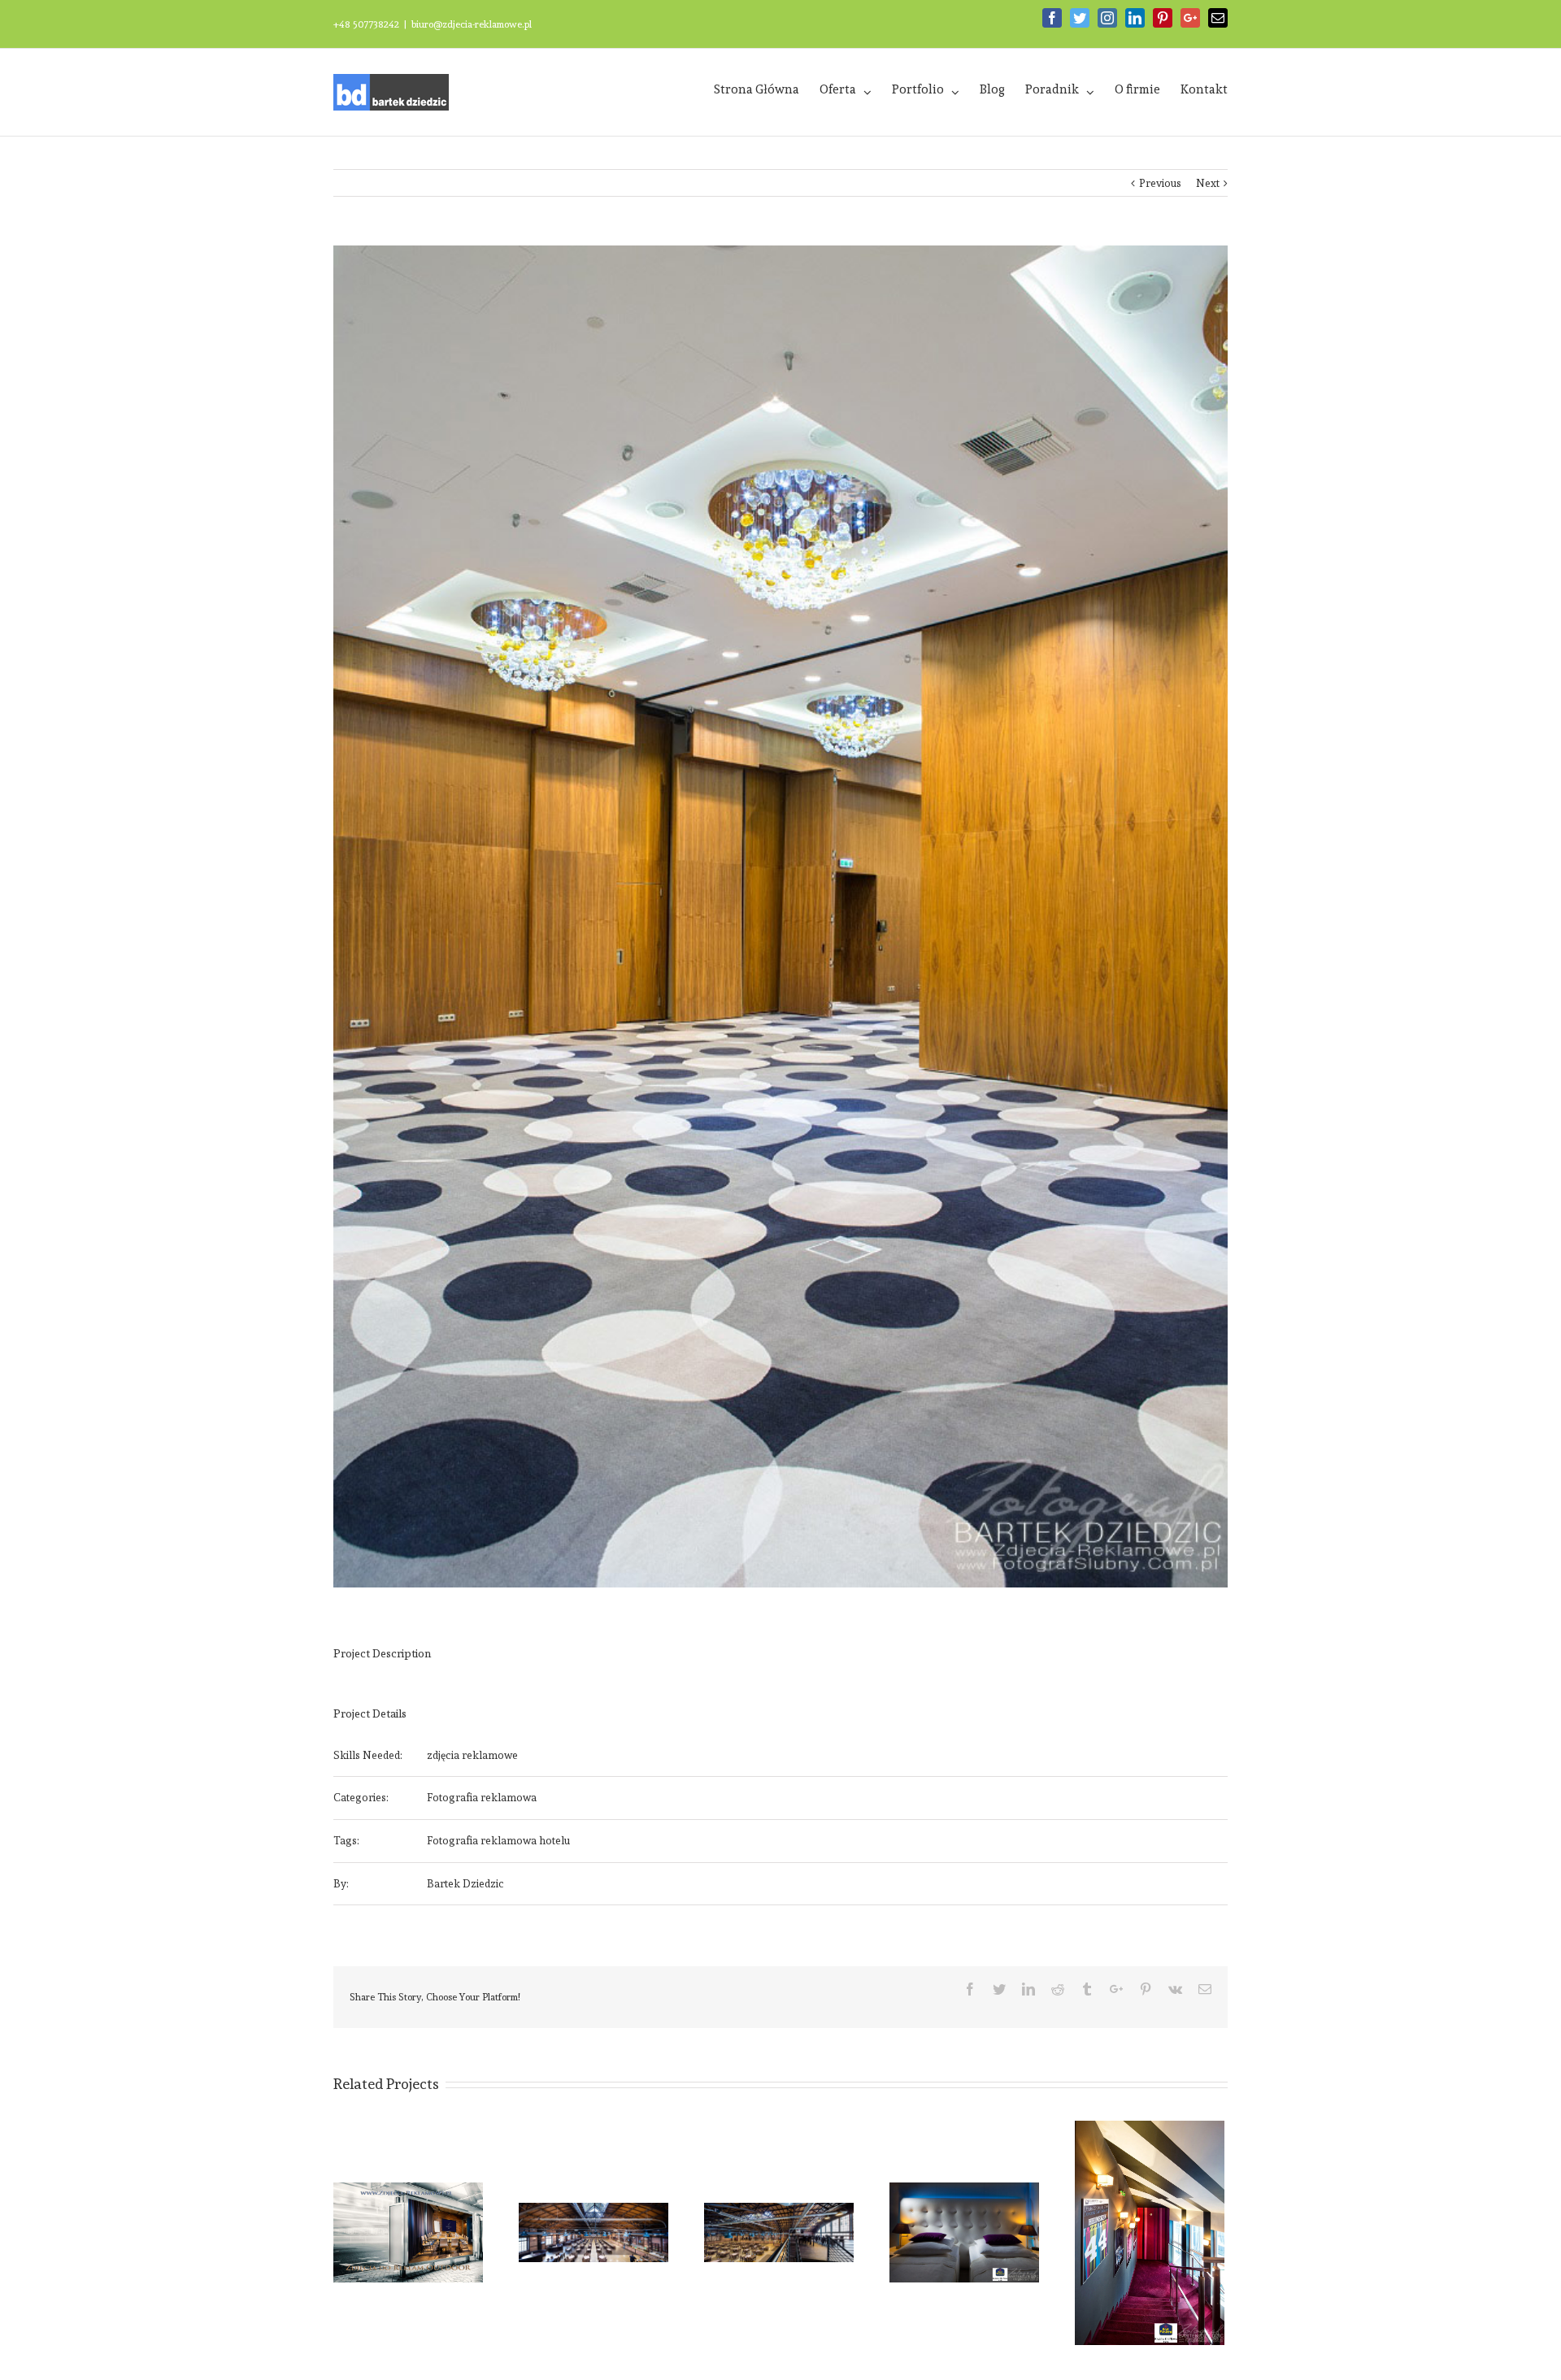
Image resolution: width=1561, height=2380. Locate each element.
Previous (1160, 183)
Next (1208, 183)
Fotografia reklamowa (482, 1798)
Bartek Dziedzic (465, 1884)
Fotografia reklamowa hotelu (498, 1841)
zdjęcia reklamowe (472, 1755)
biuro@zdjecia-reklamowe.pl (472, 24)
